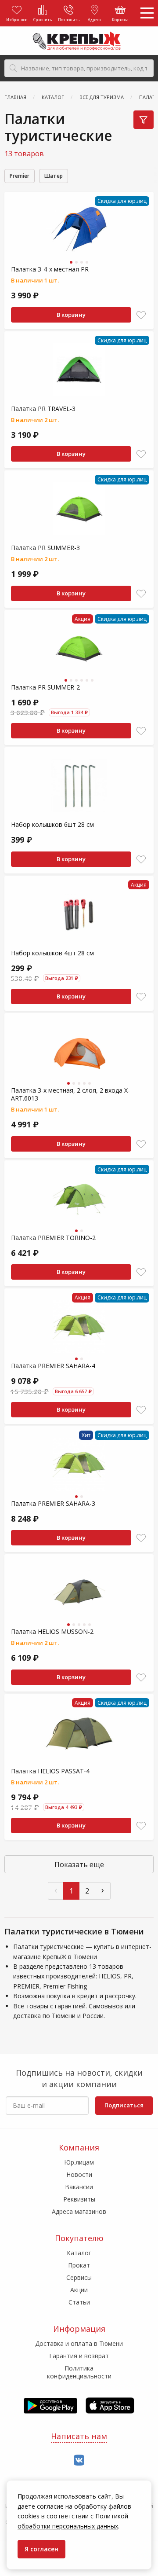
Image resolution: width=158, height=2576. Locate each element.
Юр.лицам (79, 2162)
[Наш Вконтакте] (79, 2460)
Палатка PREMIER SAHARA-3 (53, 1503)
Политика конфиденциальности (79, 2372)
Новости (79, 2174)
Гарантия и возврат (79, 2356)
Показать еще (79, 1864)
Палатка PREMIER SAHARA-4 (53, 1366)
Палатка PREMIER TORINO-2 (53, 1238)
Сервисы (79, 2277)
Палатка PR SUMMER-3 (45, 548)
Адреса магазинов (79, 2211)
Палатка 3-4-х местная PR (50, 269)
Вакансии (79, 2187)
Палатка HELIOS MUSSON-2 (52, 1631)
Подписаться (124, 2105)
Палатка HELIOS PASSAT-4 (50, 1771)
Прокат (79, 2265)
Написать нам (79, 2436)
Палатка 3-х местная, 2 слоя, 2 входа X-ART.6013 (70, 1094)
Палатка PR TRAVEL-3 (43, 409)
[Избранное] (141, 315)
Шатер (54, 176)
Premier (20, 176)
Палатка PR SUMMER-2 (45, 687)
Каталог (79, 2253)
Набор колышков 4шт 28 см (52, 953)
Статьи (79, 2302)
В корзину (71, 315)
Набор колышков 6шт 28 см (52, 824)
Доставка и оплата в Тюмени (79, 2343)
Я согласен (41, 2549)
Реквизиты (79, 2199)
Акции (79, 2290)
